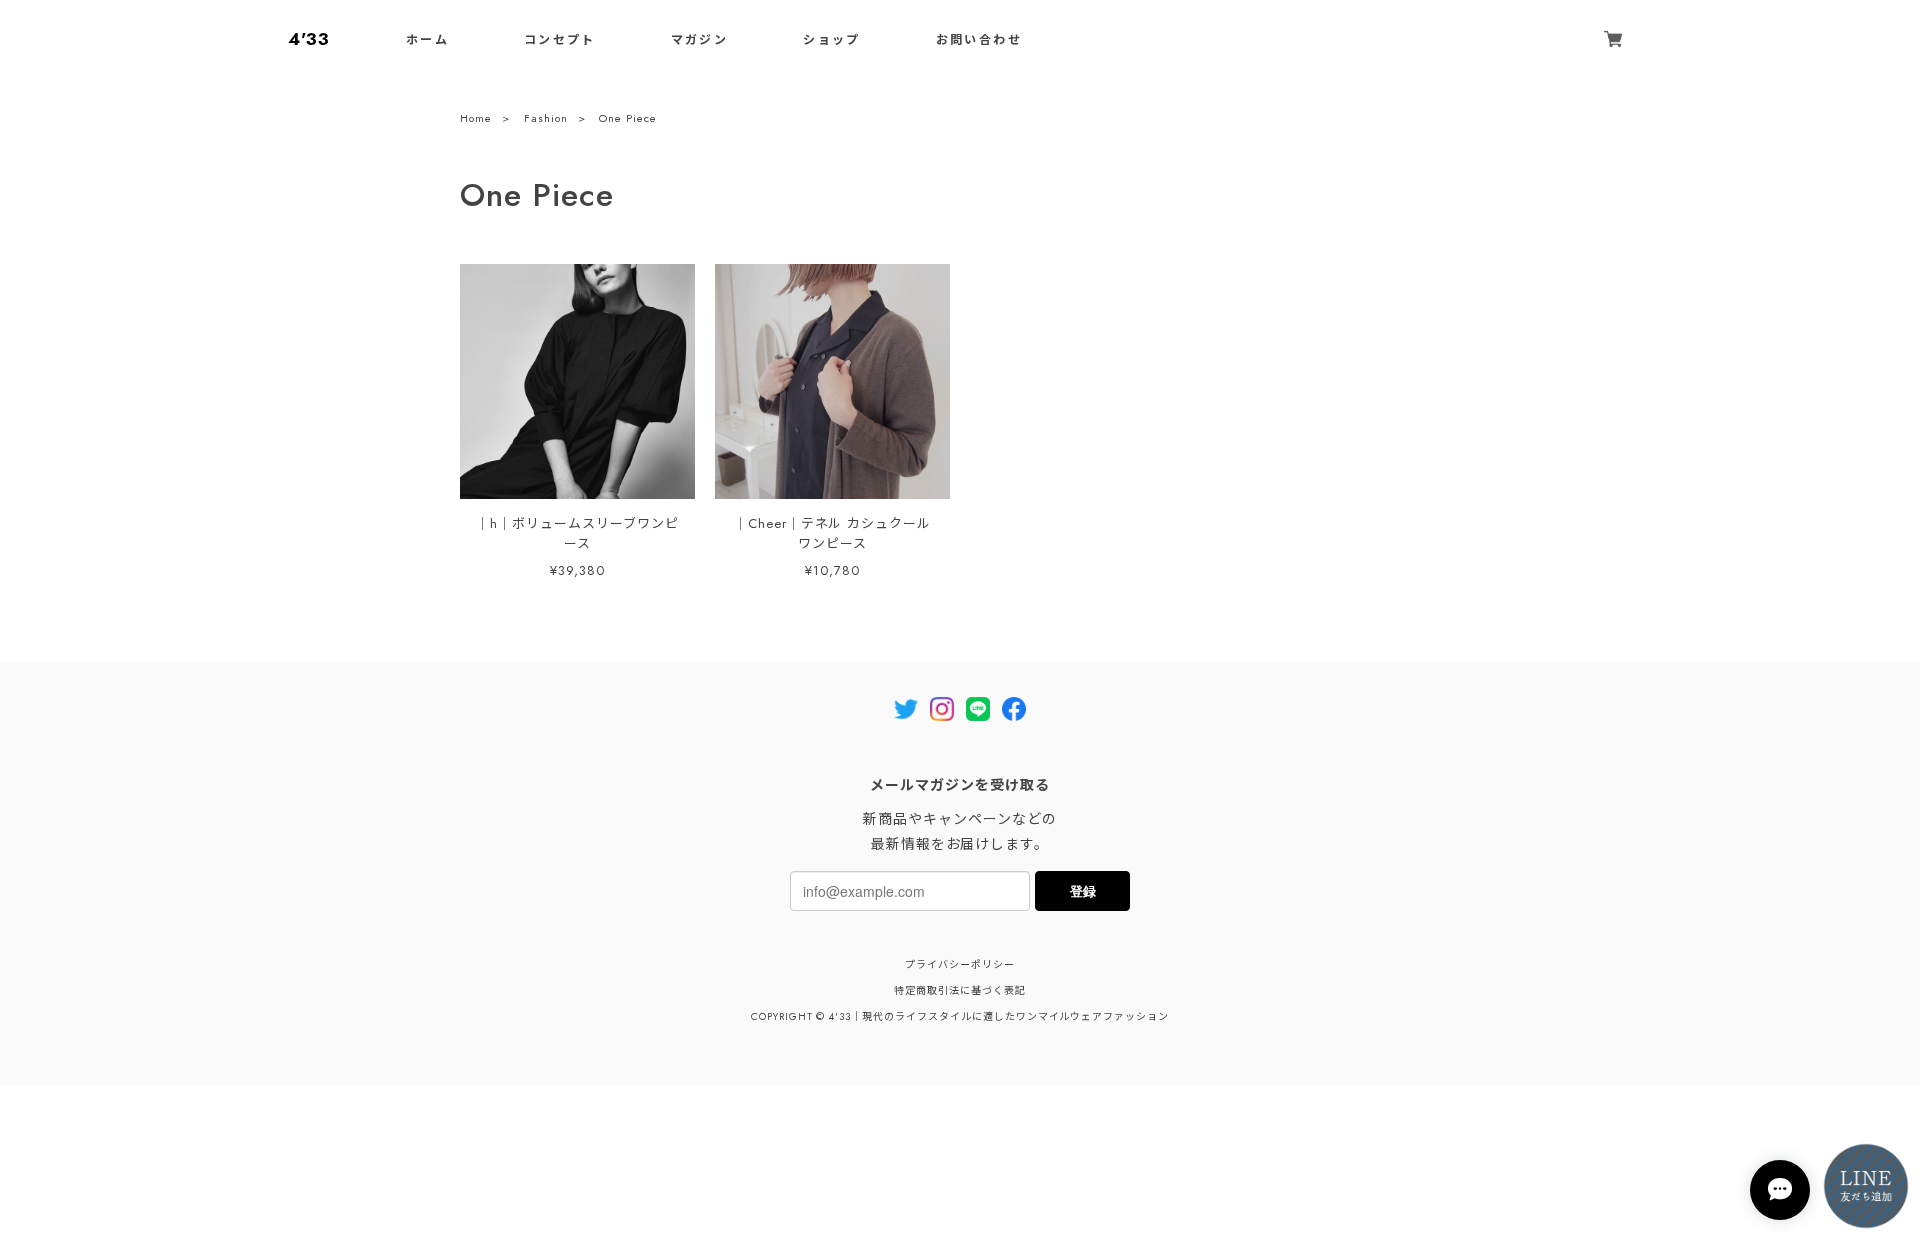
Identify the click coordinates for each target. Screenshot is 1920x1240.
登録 (1083, 890)
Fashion (546, 118)
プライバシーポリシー (960, 964)
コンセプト (560, 40)
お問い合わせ (979, 40)
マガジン (700, 40)
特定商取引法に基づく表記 (960, 990)
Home (476, 118)
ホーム (427, 40)
